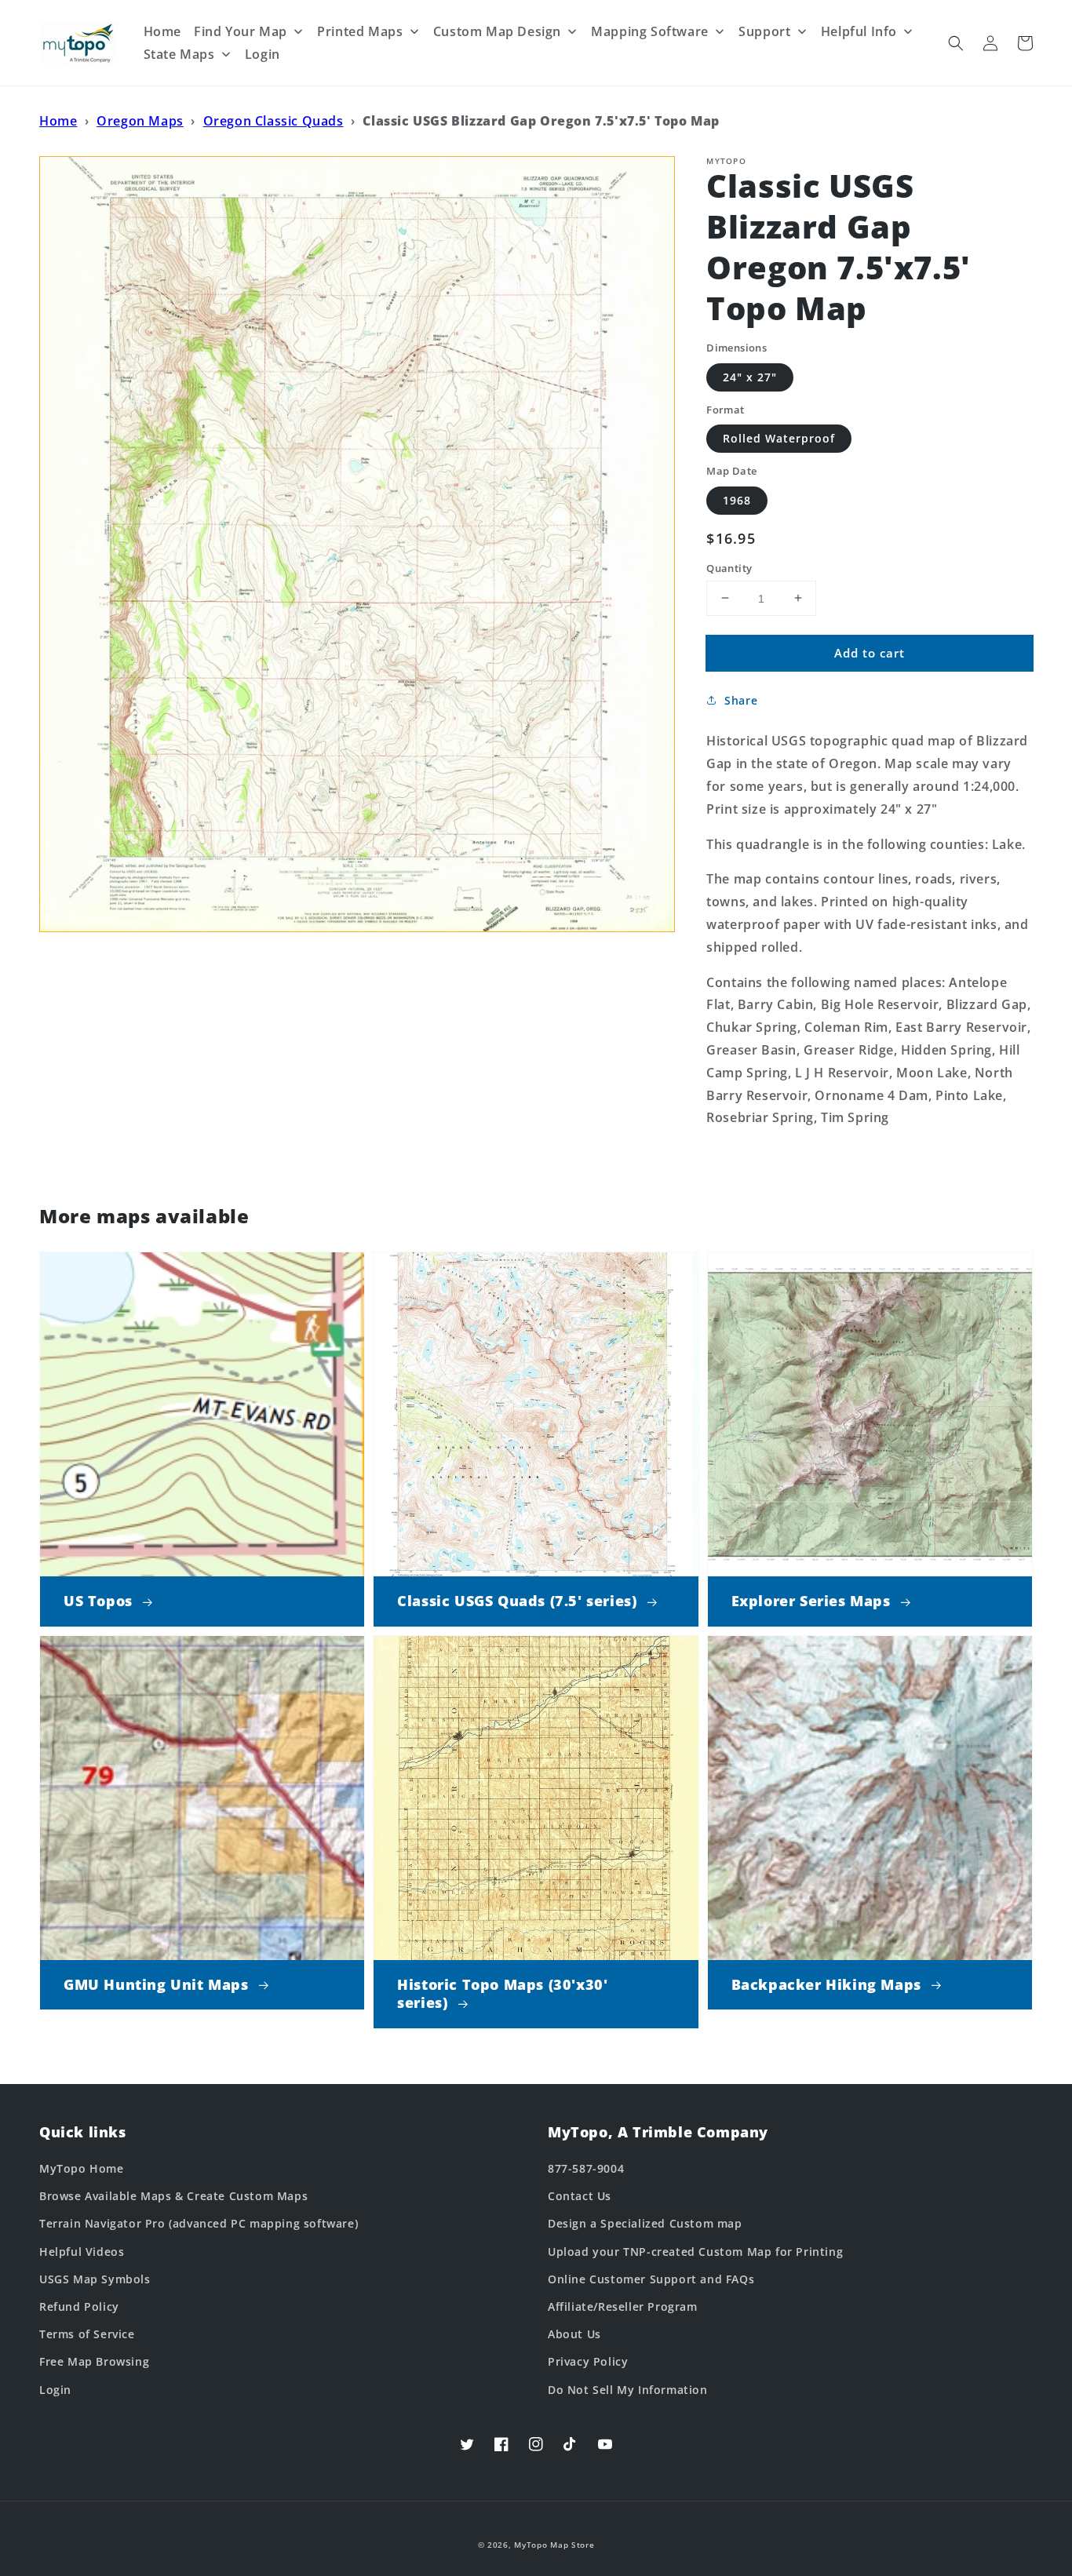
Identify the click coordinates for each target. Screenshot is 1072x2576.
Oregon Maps (140, 121)
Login (55, 2390)
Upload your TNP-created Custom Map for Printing (695, 2252)
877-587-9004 (586, 2168)
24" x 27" (750, 376)
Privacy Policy (588, 2361)
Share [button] (741, 700)
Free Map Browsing (94, 2361)
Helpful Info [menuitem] (859, 31)
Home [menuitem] (162, 31)
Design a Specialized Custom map (645, 2223)
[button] (956, 43)
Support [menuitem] (764, 31)
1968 (737, 499)
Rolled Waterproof (779, 438)
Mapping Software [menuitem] (650, 31)
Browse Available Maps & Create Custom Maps (173, 2196)
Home (58, 121)
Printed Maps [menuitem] (360, 31)
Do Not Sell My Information (628, 2390)
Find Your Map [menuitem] (241, 31)
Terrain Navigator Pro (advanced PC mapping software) (199, 2223)
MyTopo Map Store (554, 2545)
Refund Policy (79, 2306)
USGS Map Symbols (95, 2279)
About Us (574, 2334)
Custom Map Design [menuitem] (497, 31)
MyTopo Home (82, 2168)
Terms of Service (87, 2334)
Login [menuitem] (263, 54)
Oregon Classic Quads (273, 121)
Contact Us (580, 2196)
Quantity (729, 567)
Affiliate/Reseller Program (623, 2306)
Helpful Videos (82, 2252)
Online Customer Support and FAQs (651, 2279)
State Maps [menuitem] (179, 54)
